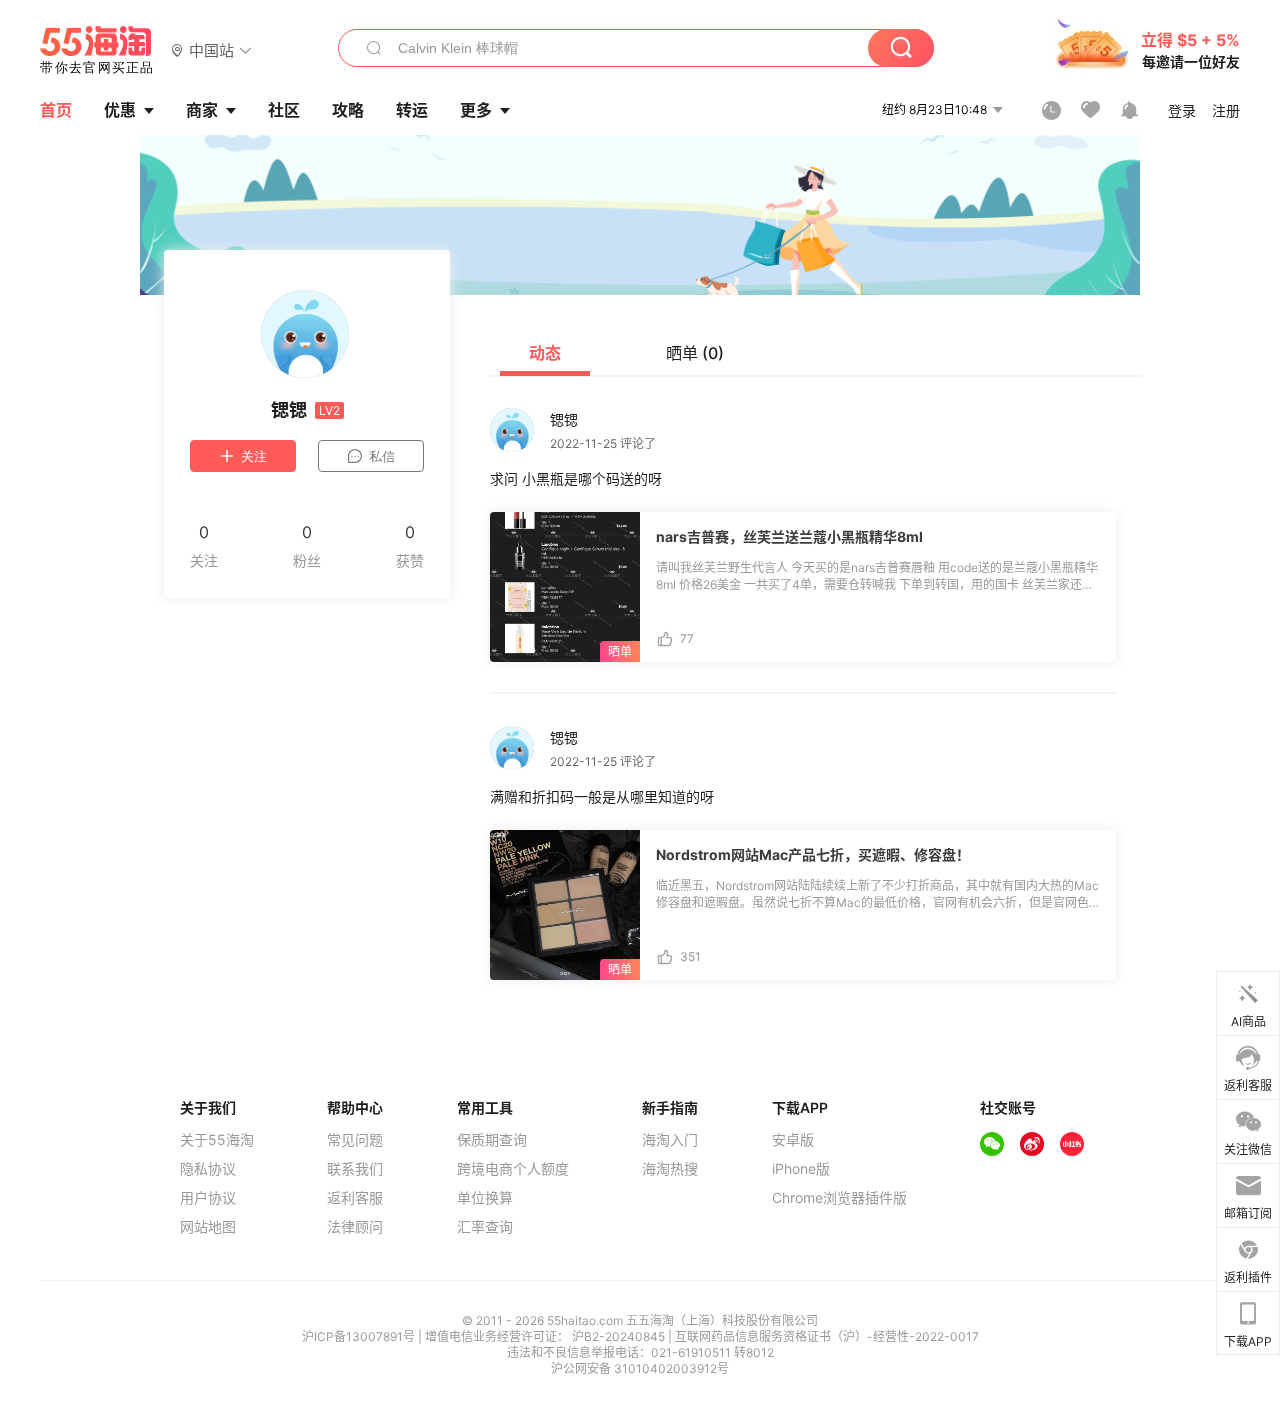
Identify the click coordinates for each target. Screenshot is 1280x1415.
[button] (211, 49)
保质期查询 (492, 1140)
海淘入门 (670, 1140)
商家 (202, 110)
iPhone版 (801, 1169)
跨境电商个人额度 (513, 1169)
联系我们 (355, 1169)
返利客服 (355, 1198)
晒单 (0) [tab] (695, 353)
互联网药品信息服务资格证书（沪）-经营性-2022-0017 (827, 1336)
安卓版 (793, 1140)
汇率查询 (485, 1227)
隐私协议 (208, 1169)
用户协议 (208, 1198)
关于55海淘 (217, 1140)
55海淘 (97, 50)
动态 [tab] (545, 353)
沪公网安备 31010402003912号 (640, 1368)
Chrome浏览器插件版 (839, 1198)
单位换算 (485, 1198)
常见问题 (355, 1140)
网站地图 (208, 1227)
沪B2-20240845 (620, 1336)
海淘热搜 (670, 1169)
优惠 (120, 110)
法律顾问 (355, 1227)
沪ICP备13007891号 (360, 1336)
